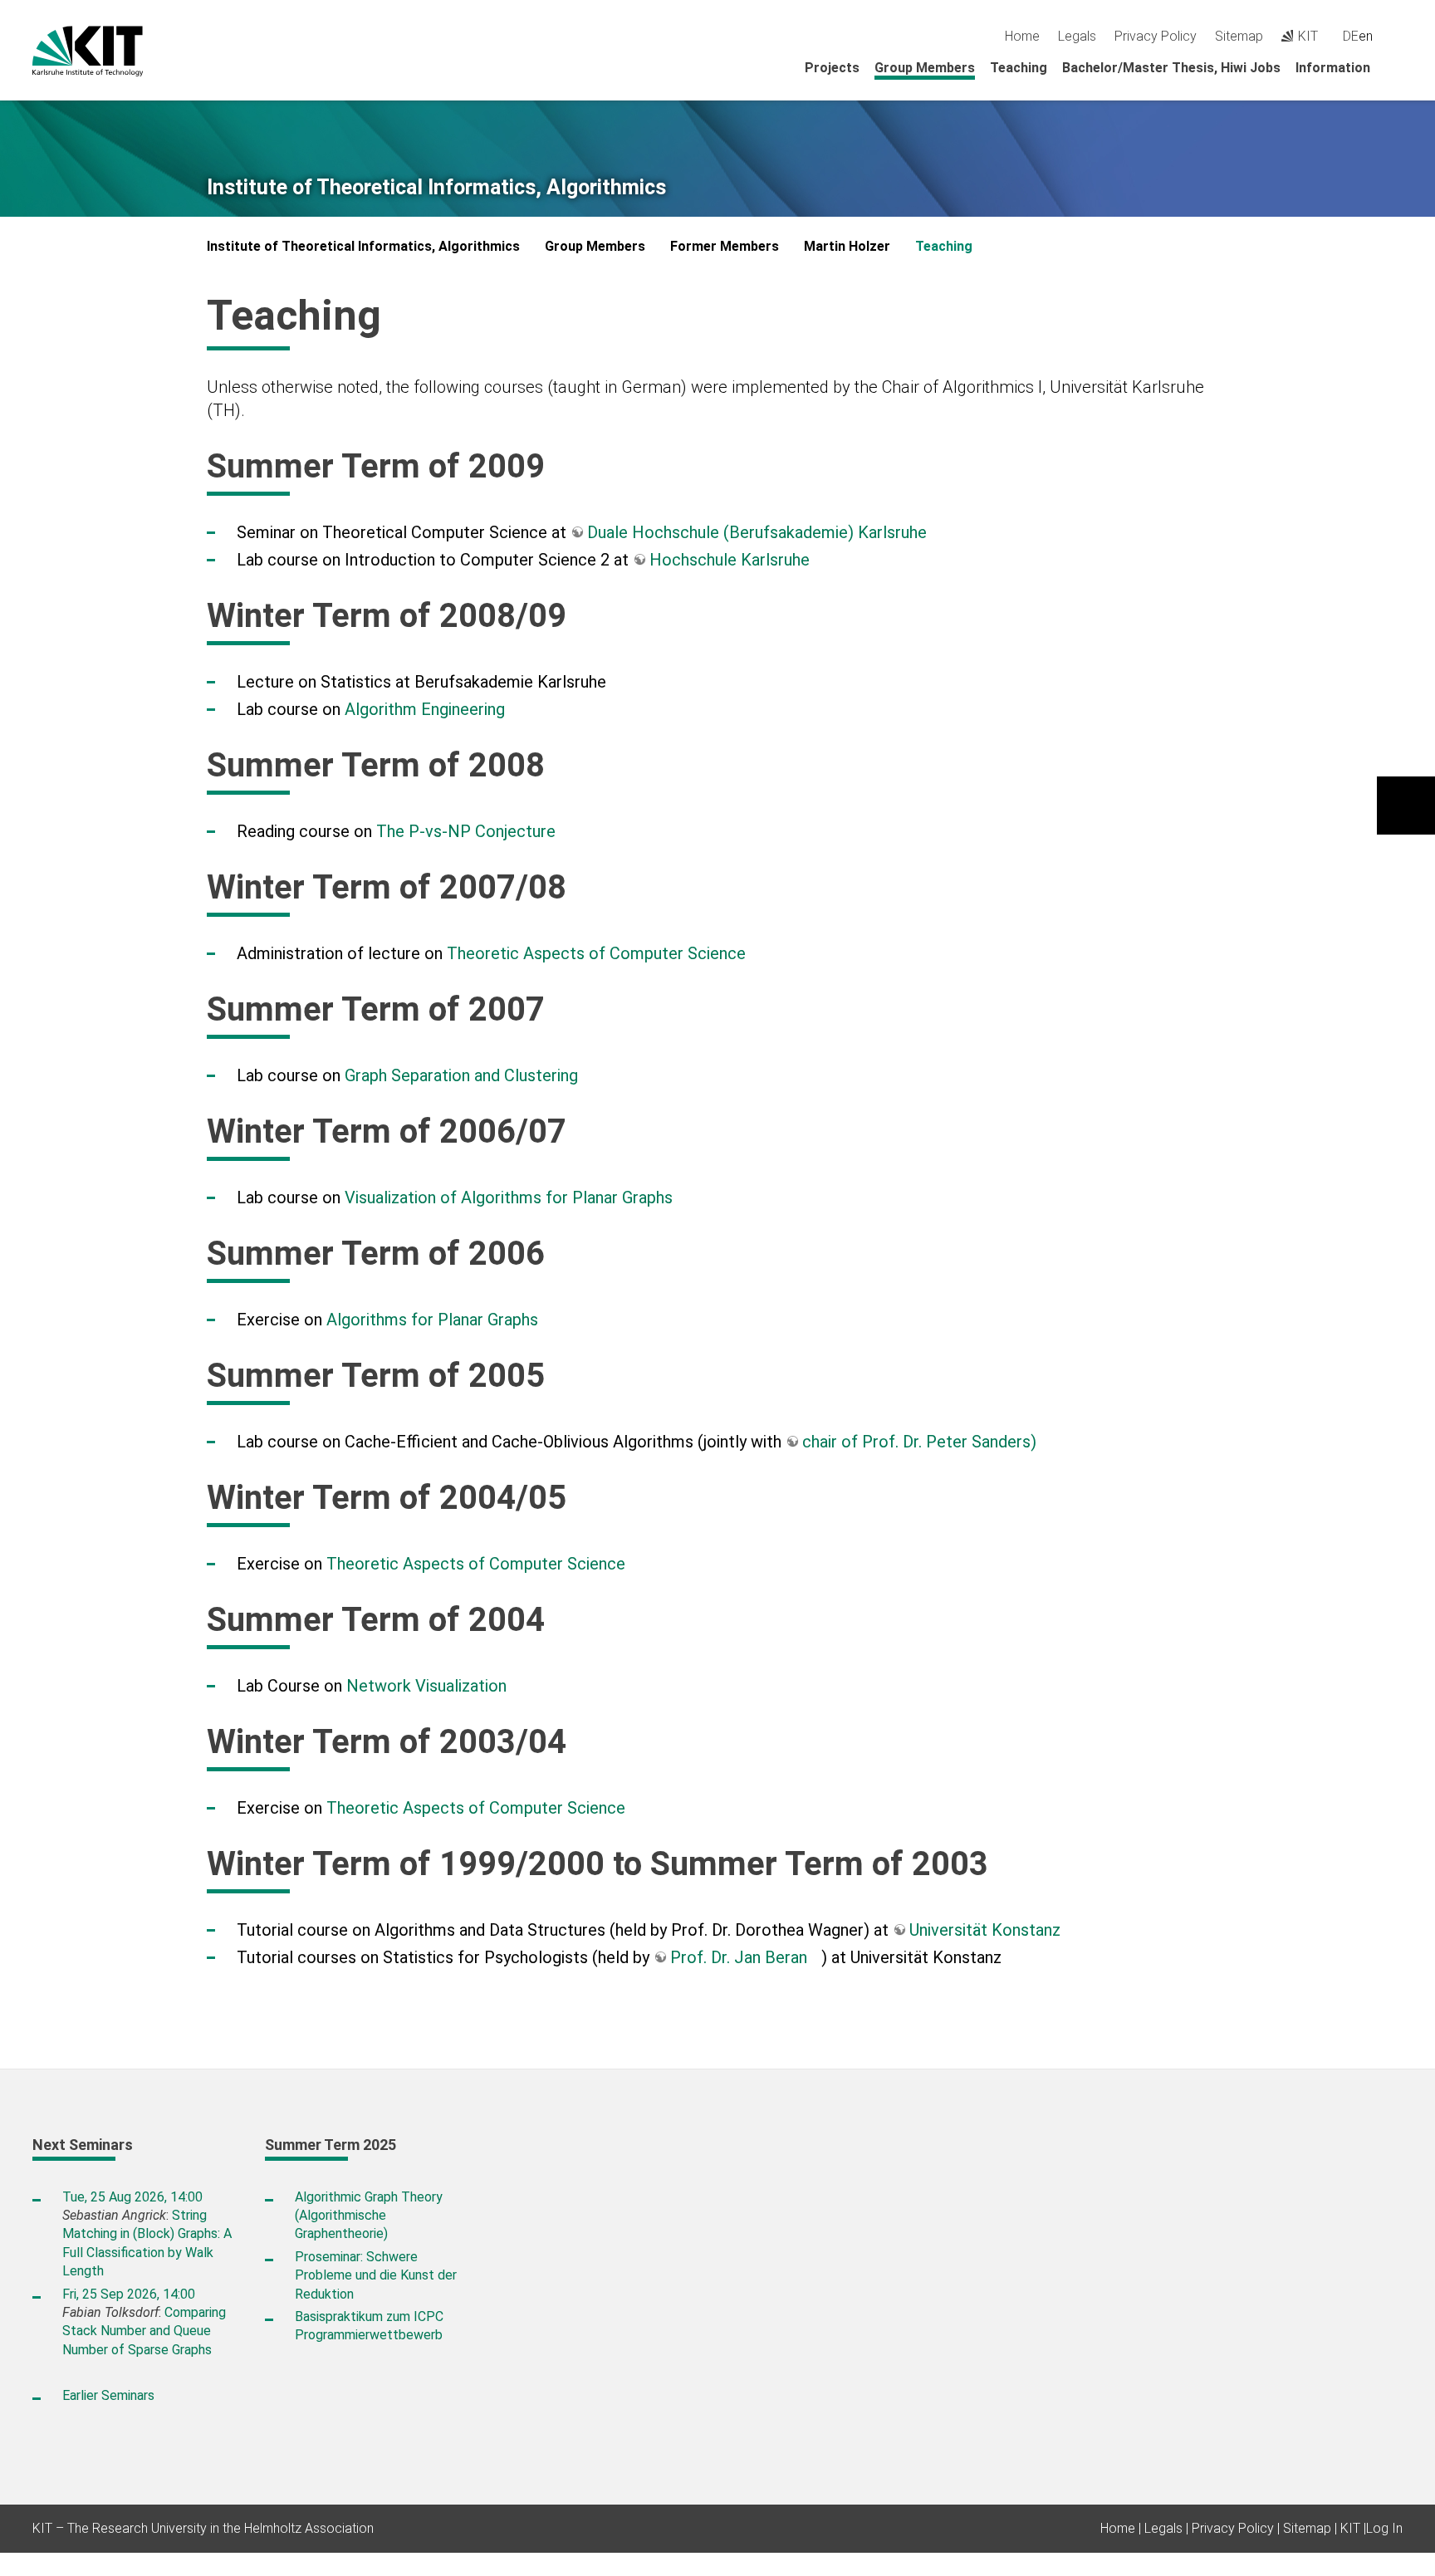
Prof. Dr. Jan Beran (739, 1957)
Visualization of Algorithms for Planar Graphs (509, 1197)
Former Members (725, 246)
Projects (832, 68)
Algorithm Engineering (425, 709)
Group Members (925, 68)
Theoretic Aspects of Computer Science (596, 953)
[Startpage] (1397, 67)
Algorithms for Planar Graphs (432, 1320)
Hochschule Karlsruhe (730, 560)
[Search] (1396, 36)
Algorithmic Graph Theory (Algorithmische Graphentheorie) (369, 2216)
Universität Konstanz (985, 1930)
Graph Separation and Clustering (461, 1075)
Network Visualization (426, 1686)
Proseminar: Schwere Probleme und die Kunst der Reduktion (376, 2275)
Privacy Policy (1156, 36)
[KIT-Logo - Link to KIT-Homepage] (88, 51)
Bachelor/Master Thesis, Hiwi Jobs (1171, 68)
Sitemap (1239, 36)
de (1351, 36)
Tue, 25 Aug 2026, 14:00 (132, 2197)
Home (1022, 36)
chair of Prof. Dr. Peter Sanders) (919, 1442)
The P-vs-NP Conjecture (466, 831)
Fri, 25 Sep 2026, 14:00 (129, 2294)
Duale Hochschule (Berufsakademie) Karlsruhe (757, 532)
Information (1333, 68)
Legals (1077, 36)
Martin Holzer (847, 246)
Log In (1384, 2528)
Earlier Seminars (108, 2395)
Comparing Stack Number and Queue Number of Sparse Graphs (144, 2331)
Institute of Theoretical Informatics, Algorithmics (436, 188)
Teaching (1019, 68)
